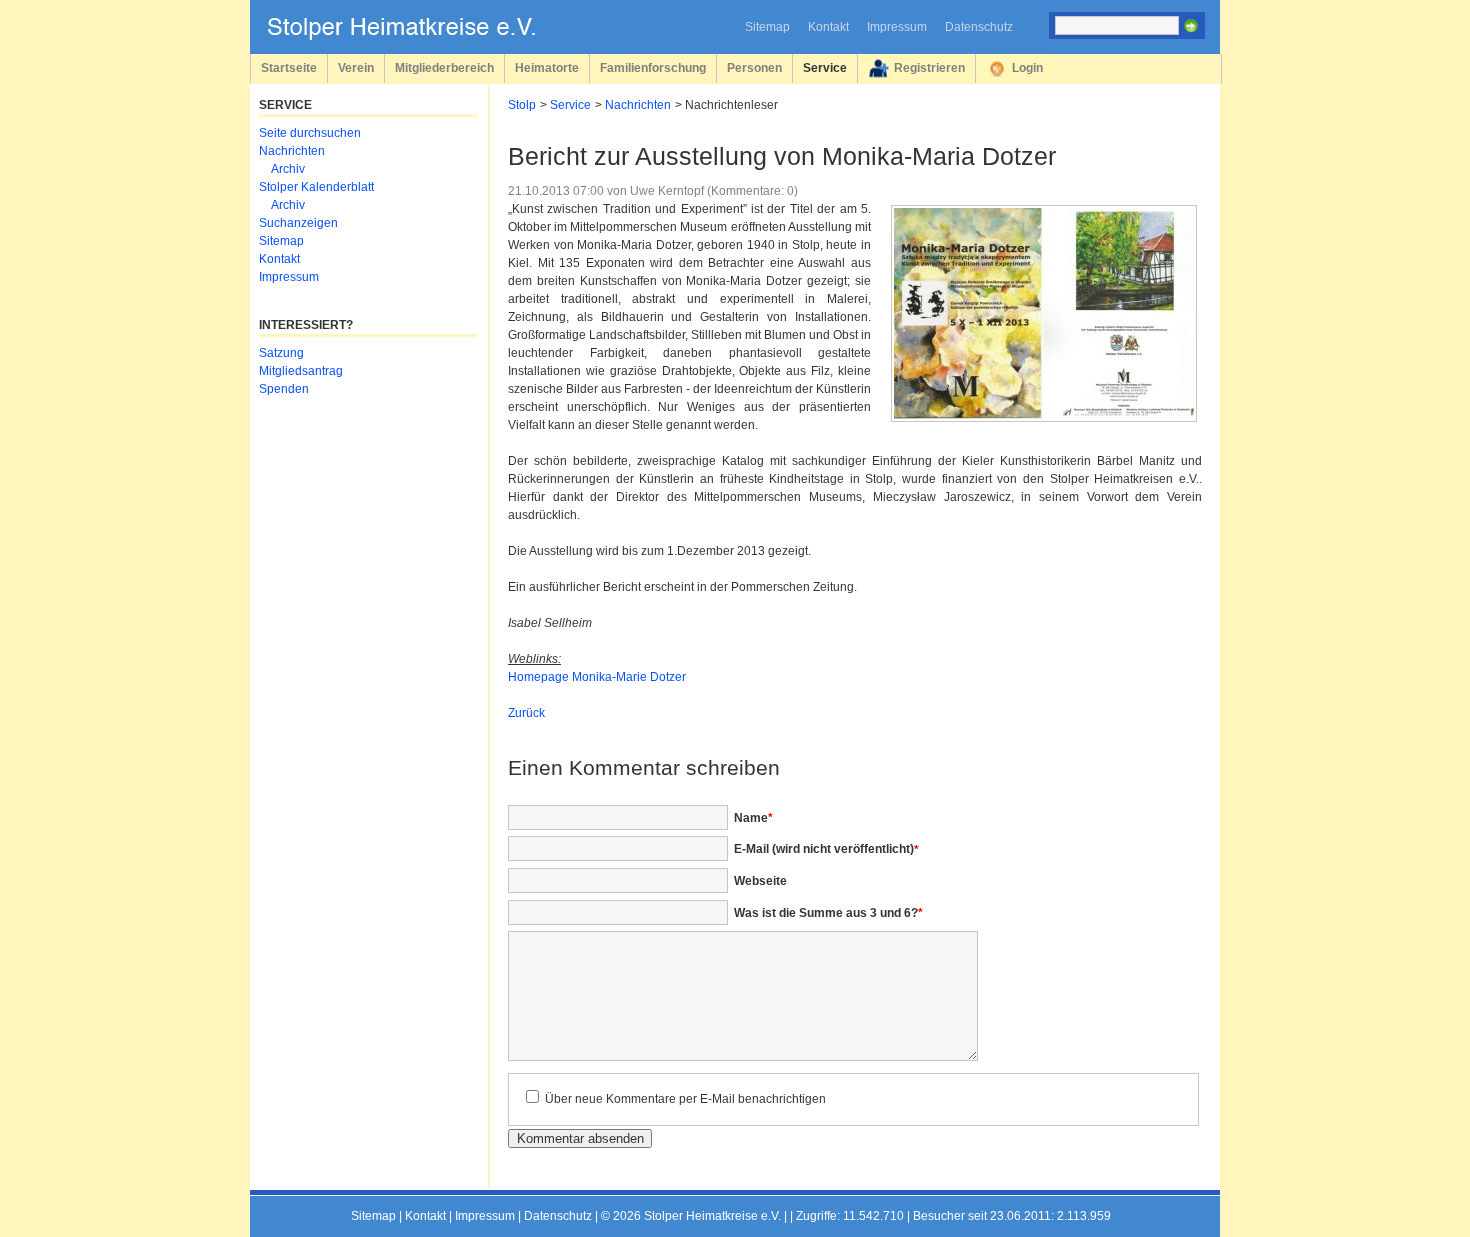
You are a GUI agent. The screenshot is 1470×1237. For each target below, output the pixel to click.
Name (753, 818)
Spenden (284, 389)
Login (1027, 67)
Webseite (760, 881)
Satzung (281, 353)
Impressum (897, 27)
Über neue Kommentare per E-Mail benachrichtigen (685, 1099)
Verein (356, 67)
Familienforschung (653, 67)
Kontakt (828, 27)
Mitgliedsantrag (301, 371)
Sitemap (767, 27)
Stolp (522, 105)
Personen (754, 67)
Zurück (526, 713)
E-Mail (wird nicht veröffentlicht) (826, 849)
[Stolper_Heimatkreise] (416, 36)
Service (825, 67)
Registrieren (929, 67)
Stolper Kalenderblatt (316, 187)
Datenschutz (979, 27)
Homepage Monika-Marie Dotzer (597, 677)
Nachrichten (638, 105)
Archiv (288, 169)
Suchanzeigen (298, 223)
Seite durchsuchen (310, 133)
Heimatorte (547, 67)
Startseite (289, 67)
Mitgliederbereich (444, 67)
